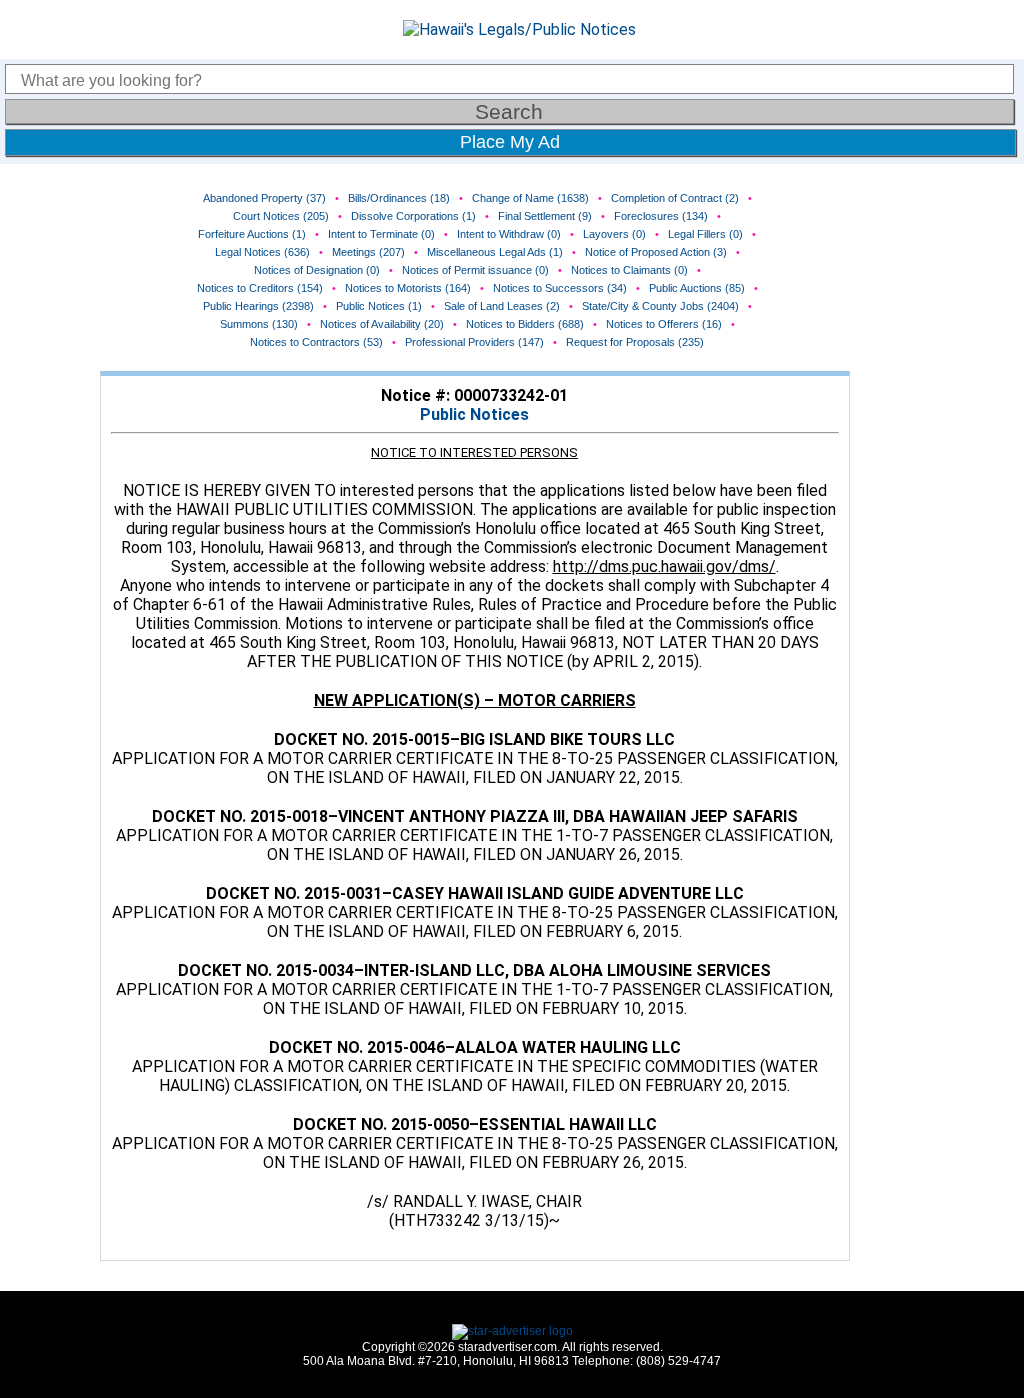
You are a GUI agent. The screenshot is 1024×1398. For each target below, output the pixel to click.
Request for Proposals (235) (635, 342)
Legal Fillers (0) (705, 234)
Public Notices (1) (379, 306)
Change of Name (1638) (530, 198)
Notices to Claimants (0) (629, 270)
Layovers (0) (614, 234)
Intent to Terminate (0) (381, 234)
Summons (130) (259, 324)
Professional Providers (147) (474, 342)
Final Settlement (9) (545, 216)
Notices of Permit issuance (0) (475, 270)
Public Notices (474, 414)
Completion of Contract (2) (675, 198)
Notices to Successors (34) (560, 288)
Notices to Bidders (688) (525, 324)
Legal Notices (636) (262, 252)
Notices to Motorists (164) (408, 288)
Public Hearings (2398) (258, 306)
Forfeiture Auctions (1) (252, 234)
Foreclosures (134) (661, 216)
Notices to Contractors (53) (316, 342)
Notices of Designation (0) (317, 270)
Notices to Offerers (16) (664, 324)
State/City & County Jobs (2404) (660, 306)
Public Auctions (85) (697, 288)
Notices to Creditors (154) (260, 288)
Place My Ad (510, 142)
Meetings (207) (368, 252)
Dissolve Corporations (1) (413, 216)
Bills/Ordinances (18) (399, 198)
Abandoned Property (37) (264, 198)
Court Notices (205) (281, 216)
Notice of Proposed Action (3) (656, 252)
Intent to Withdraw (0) (509, 234)
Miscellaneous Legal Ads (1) (495, 252)
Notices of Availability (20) (382, 324)
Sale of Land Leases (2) (502, 306)
